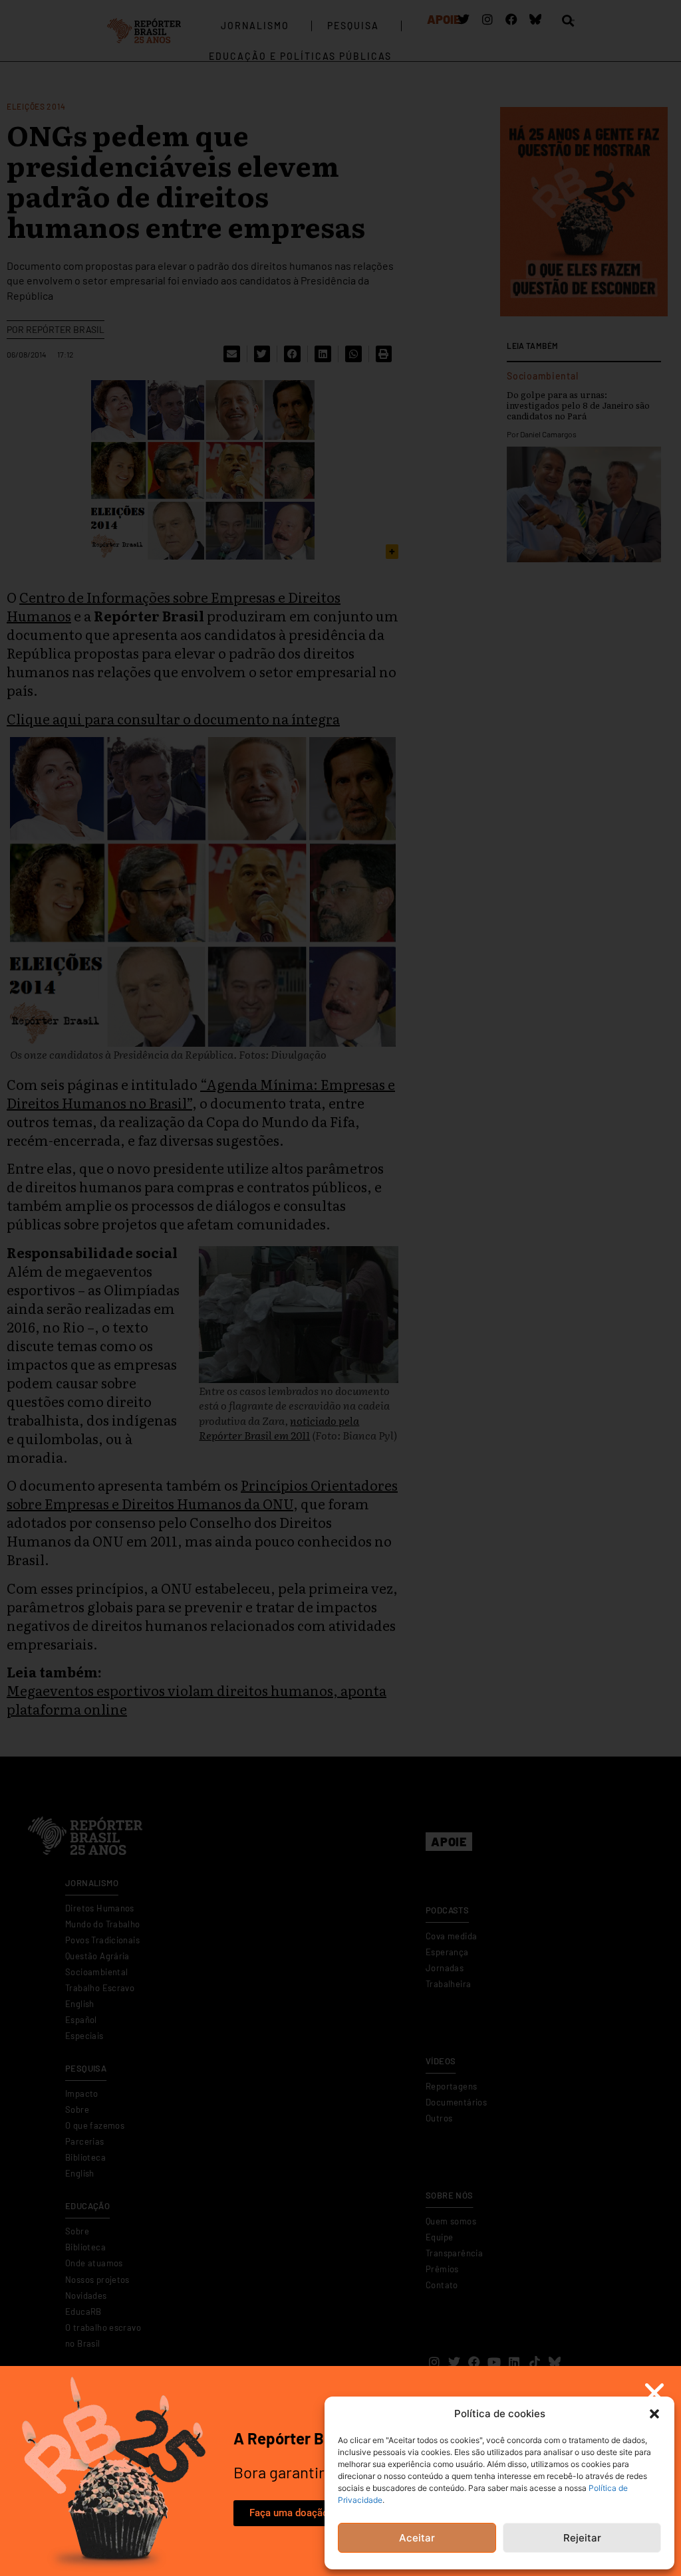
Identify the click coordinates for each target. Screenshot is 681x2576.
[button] (654, 2414)
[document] (340, 1288)
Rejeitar (582, 2538)
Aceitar (417, 2538)
